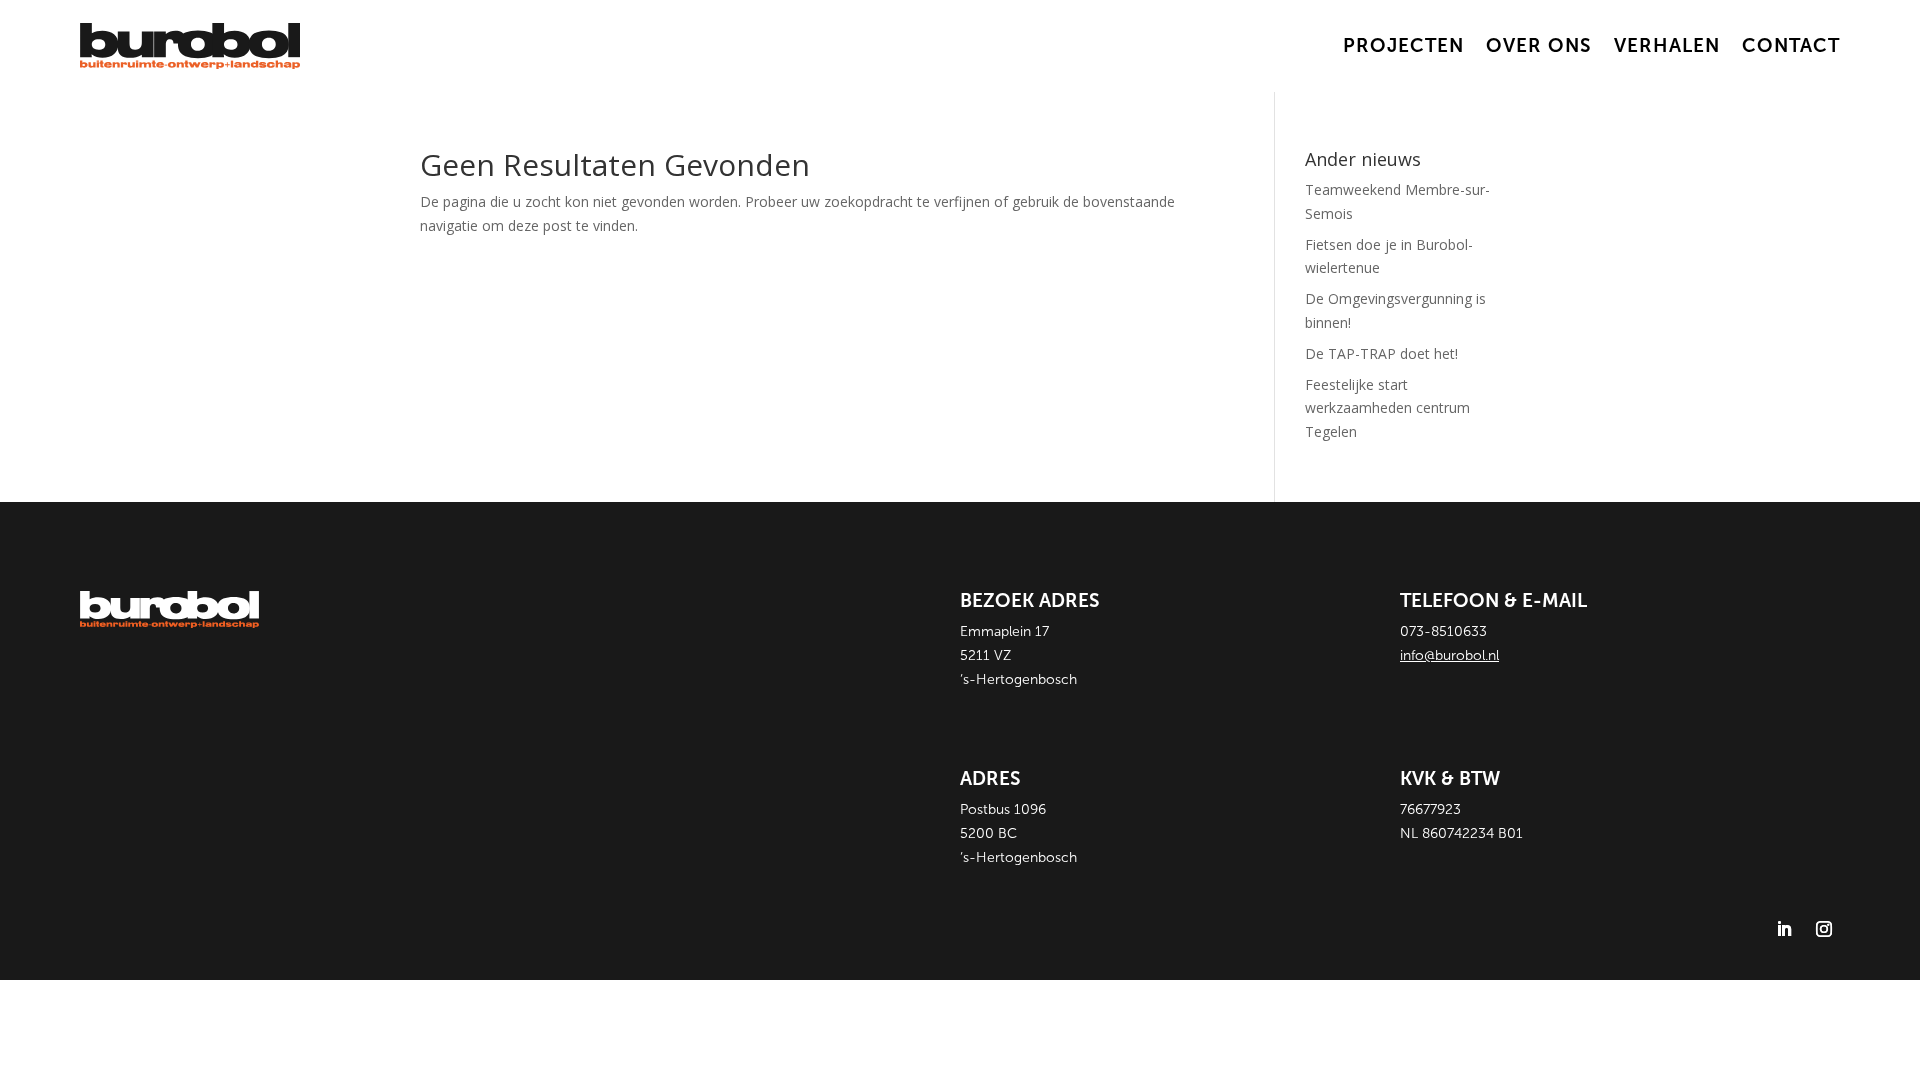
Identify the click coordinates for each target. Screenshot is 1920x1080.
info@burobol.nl (1449, 655)
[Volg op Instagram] (1824, 929)
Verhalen (1667, 45)
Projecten (1403, 45)
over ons (1539, 45)
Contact (1791, 45)
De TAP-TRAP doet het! (1381, 353)
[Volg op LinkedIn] (1784, 929)
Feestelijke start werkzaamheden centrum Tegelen (1387, 408)
